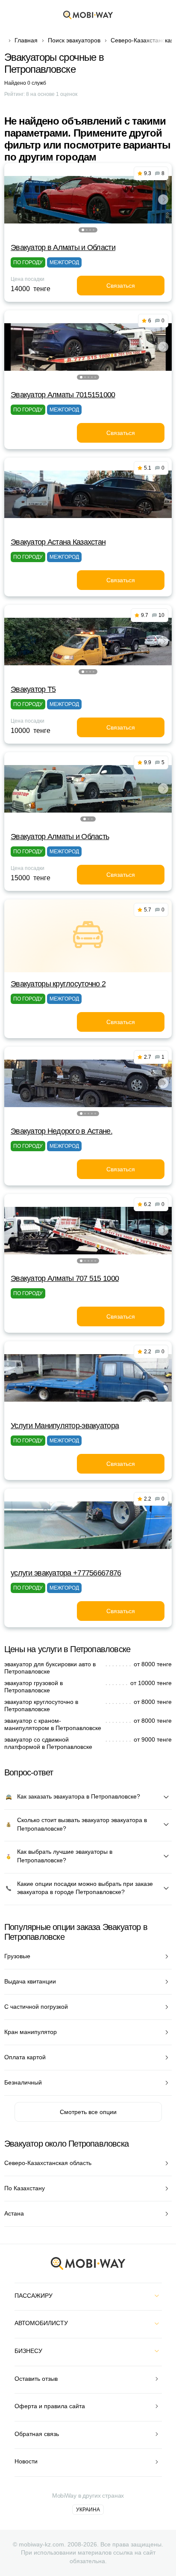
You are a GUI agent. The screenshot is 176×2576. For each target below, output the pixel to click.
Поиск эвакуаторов (74, 40)
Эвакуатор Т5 (33, 689)
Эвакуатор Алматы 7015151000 (63, 395)
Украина (88, 2510)
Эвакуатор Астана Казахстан (58, 542)
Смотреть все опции (88, 2112)
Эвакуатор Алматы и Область (60, 837)
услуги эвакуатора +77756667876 (66, 1573)
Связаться (121, 286)
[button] (83, 230)
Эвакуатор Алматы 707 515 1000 (65, 1278)
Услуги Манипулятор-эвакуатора (65, 1426)
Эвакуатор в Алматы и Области (63, 247)
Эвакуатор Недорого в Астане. (62, 1131)
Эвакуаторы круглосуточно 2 (58, 984)
